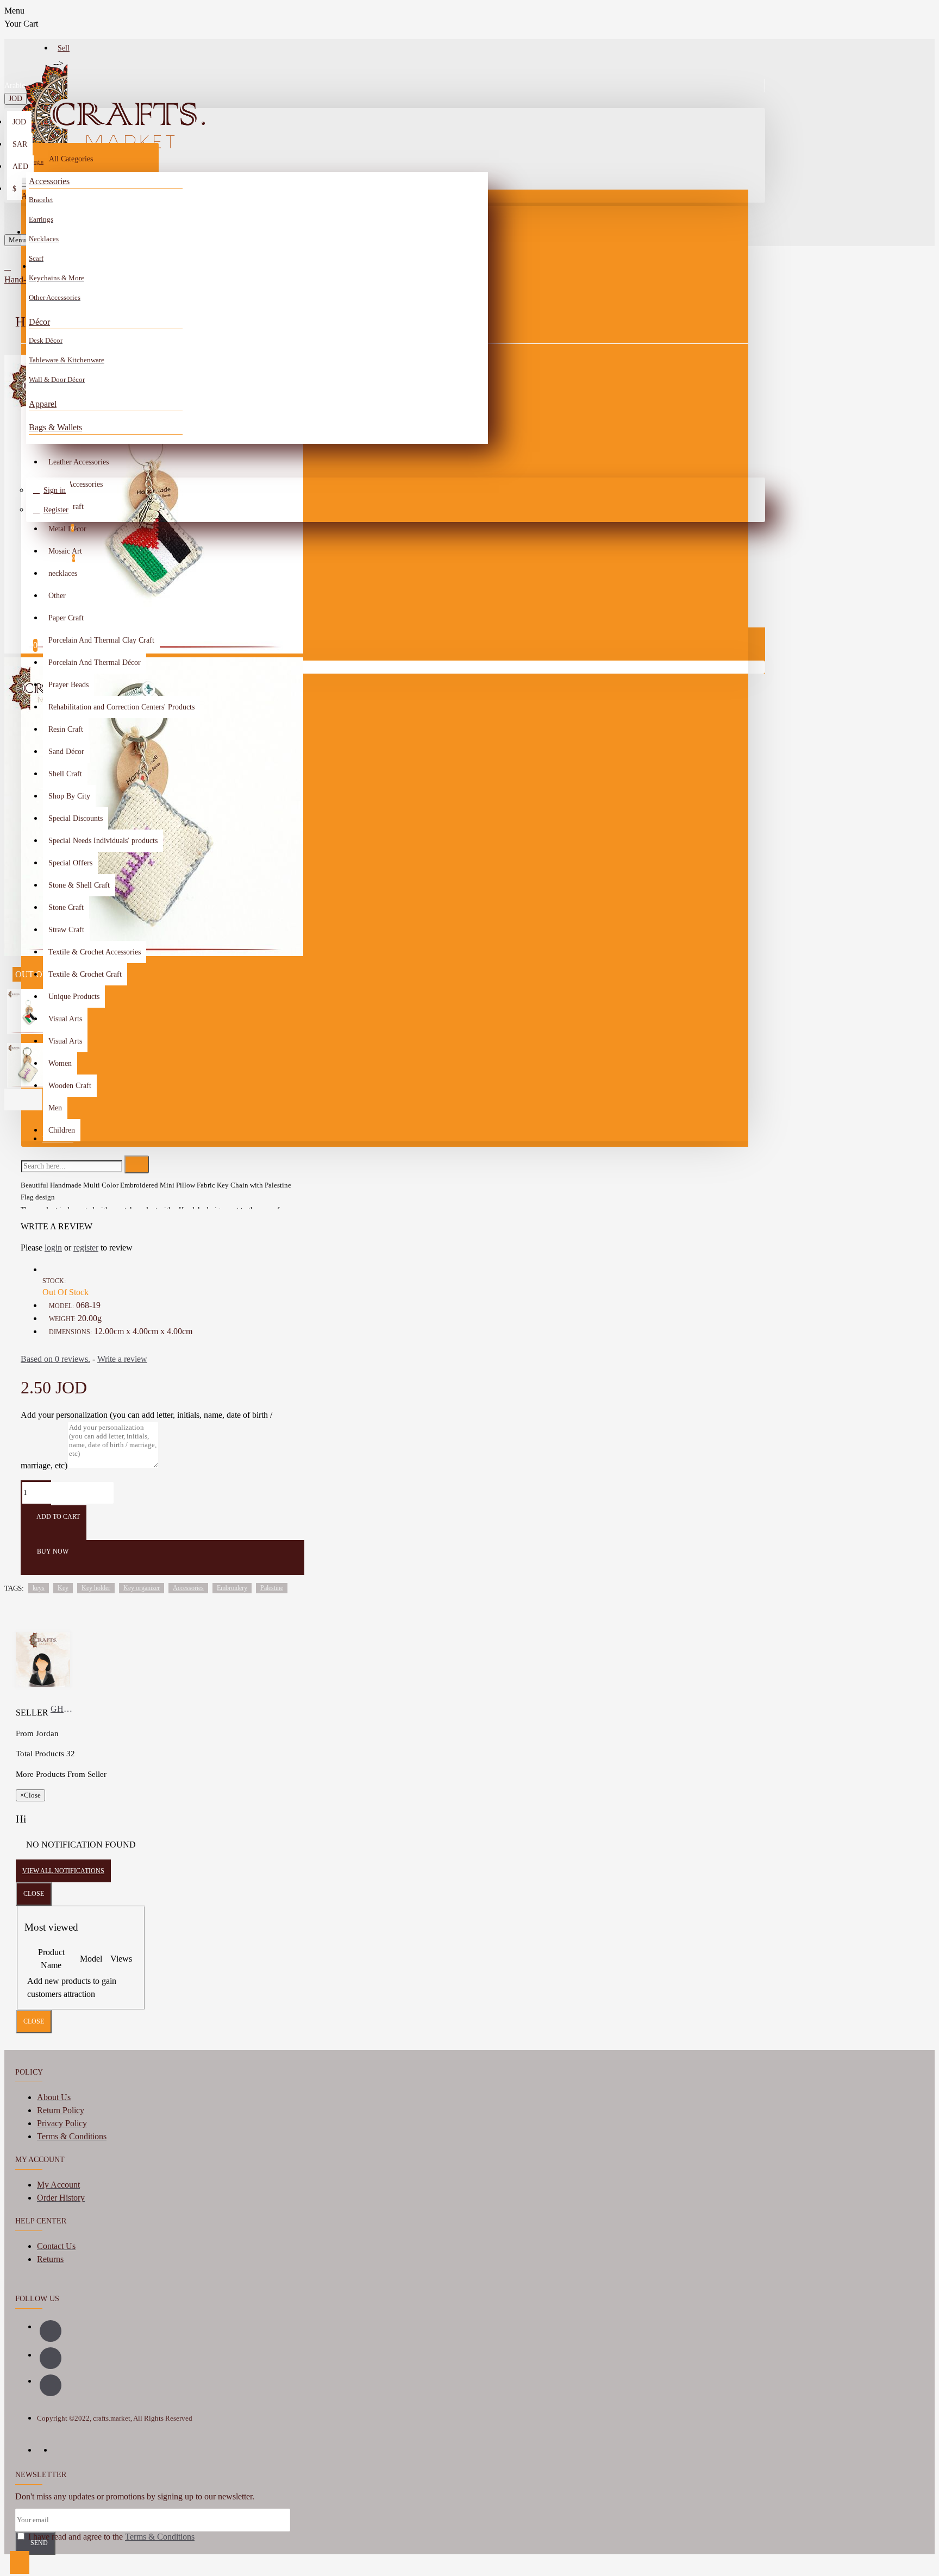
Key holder (96, 1588)
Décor (39, 322)
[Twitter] (51, 2385)
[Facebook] (51, 2331)
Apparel (43, 404)
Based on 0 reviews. (55, 1359)
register (86, 1248)
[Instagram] (51, 2358)
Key (63, 1588)
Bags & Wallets (55, 427)
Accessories (49, 181)
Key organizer (142, 1588)
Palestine (272, 1588)
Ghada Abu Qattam (63, 1709)
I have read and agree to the (110, 2537)
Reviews (58, 1139)
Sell (64, 48)
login (53, 1248)
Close (34, 1894)
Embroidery (232, 1588)
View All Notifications (63, 1871)
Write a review (122, 1359)
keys (39, 1588)
